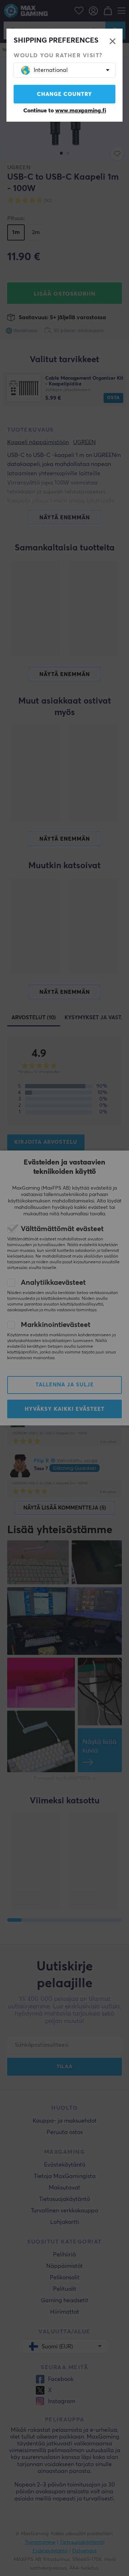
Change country (64, 94)
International (51, 70)
